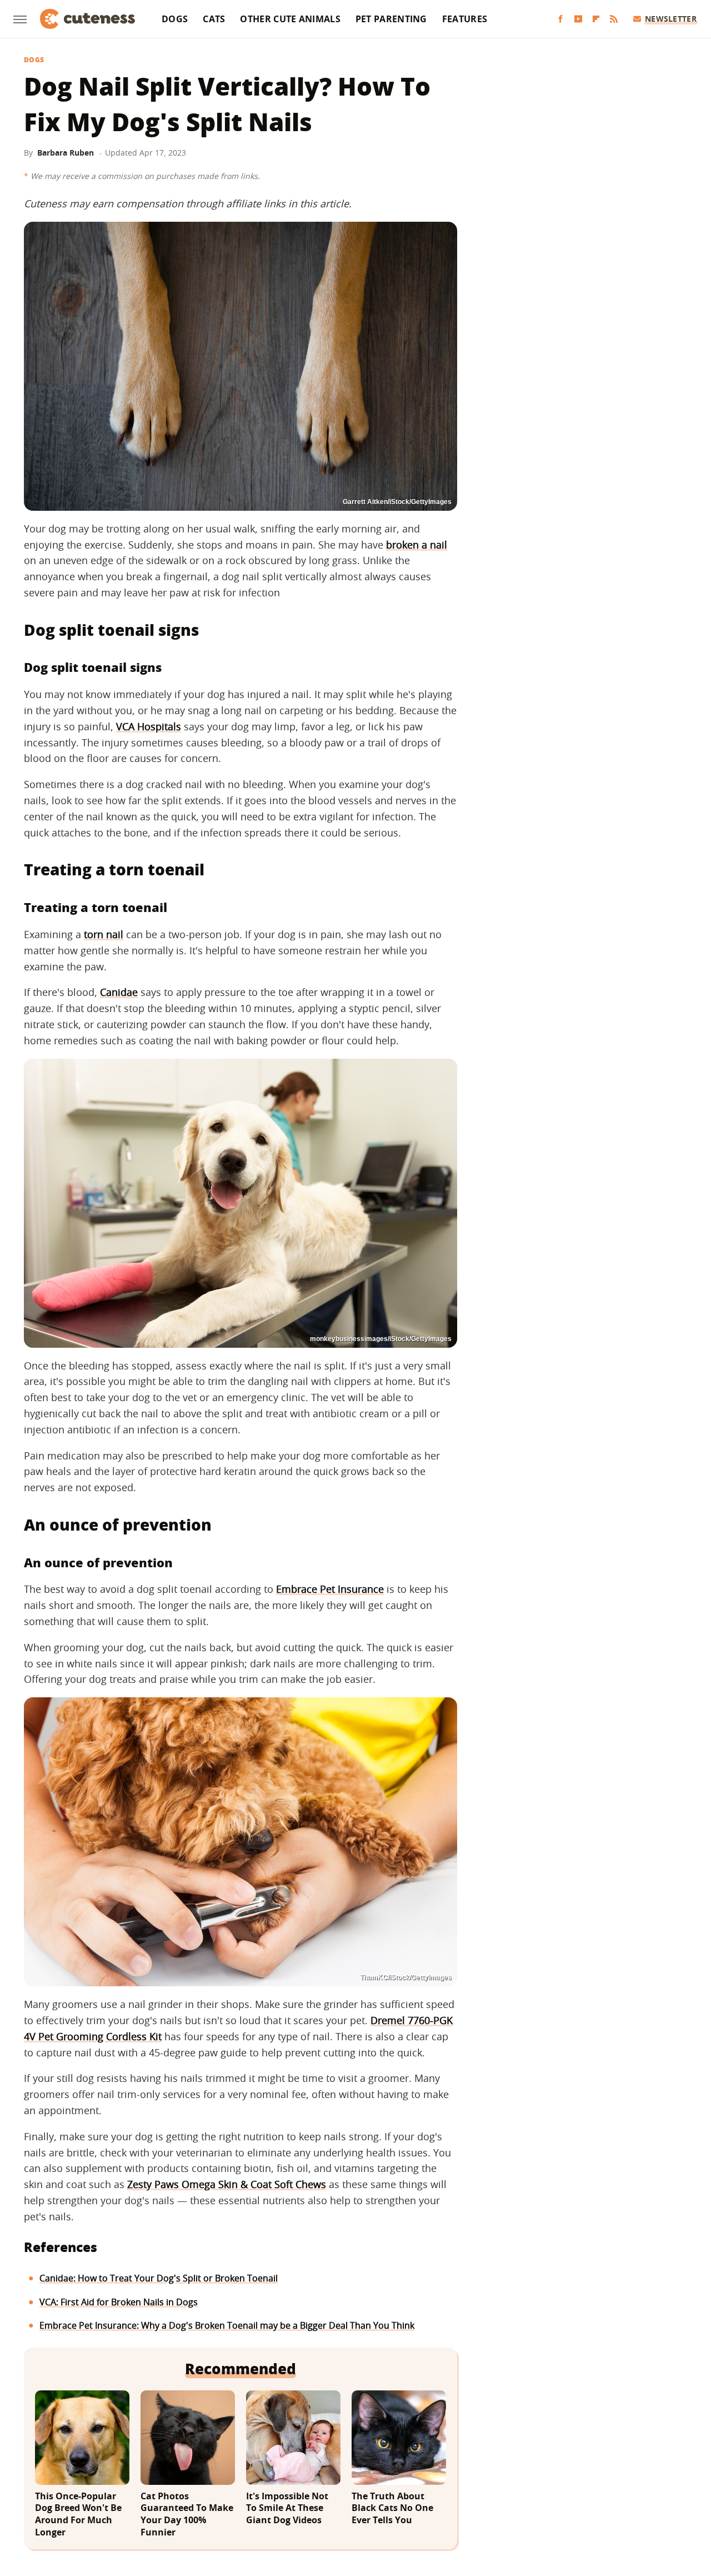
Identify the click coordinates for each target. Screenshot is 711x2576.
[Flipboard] (596, 19)
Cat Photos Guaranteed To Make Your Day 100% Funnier (187, 2514)
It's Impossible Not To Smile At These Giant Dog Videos (287, 2508)
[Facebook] (560, 19)
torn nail (104, 934)
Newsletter (671, 19)
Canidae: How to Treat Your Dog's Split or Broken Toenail (159, 2278)
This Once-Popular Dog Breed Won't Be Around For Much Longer (78, 2514)
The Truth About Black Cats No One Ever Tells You (392, 2508)
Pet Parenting (391, 19)
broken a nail (417, 545)
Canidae (119, 992)
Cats (214, 19)
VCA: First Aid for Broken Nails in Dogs (119, 2302)
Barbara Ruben (66, 153)
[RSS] (614, 19)
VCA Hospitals (149, 726)
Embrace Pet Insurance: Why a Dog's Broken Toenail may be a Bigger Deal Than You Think (227, 2325)
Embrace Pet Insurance (330, 1589)
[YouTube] (578, 19)
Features (465, 19)
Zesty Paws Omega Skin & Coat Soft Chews (227, 2184)
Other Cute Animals (290, 19)
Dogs (175, 19)
